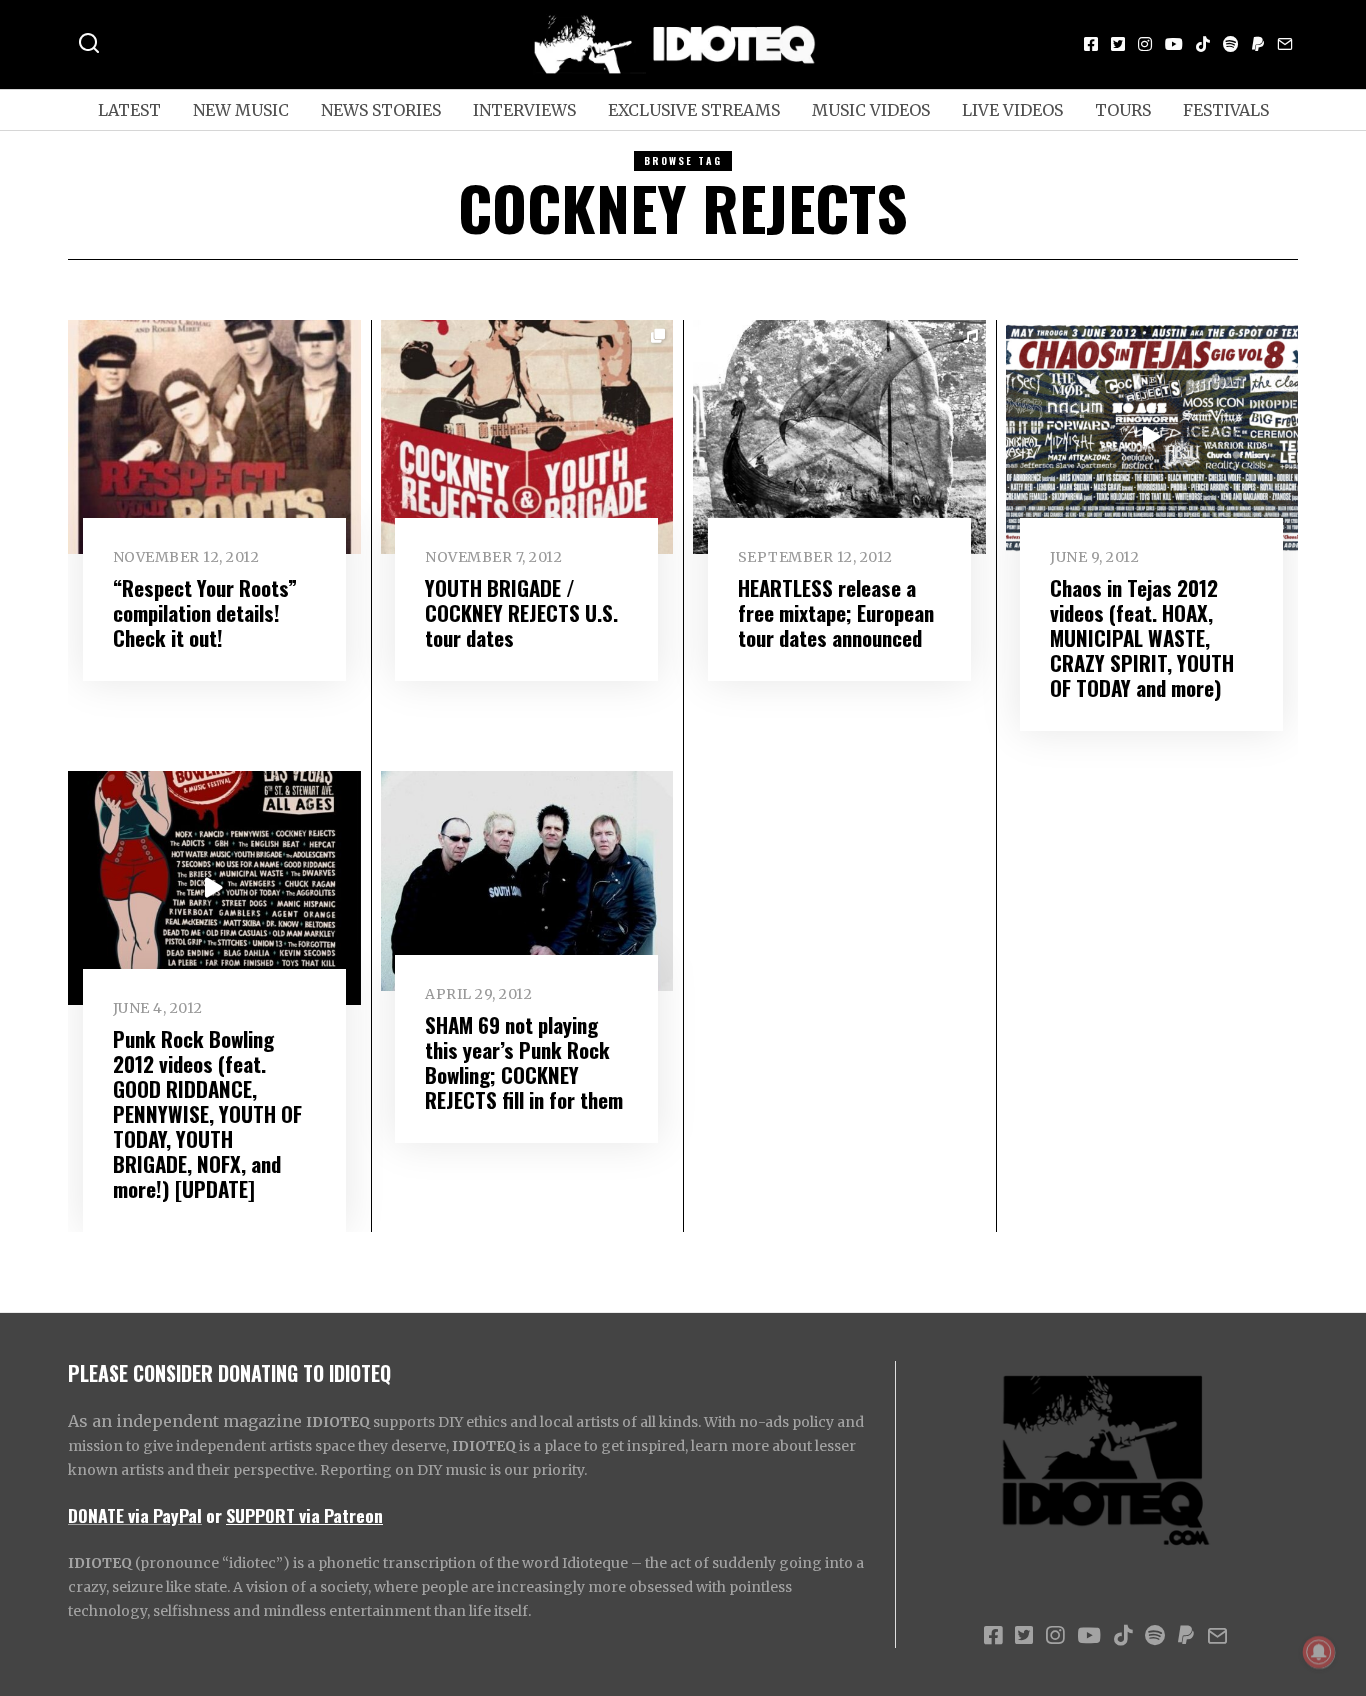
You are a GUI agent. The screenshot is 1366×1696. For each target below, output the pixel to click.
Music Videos (871, 110)
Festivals (1226, 110)
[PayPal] (1258, 44)
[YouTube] (1174, 44)
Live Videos (1012, 110)
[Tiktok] (1203, 44)
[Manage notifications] (1319, 1652)
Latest (129, 110)
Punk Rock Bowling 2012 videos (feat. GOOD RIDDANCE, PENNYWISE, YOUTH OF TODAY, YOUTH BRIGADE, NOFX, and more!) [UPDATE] (207, 1113)
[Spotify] (1231, 44)
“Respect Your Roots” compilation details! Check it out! (205, 612)
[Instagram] (1145, 44)
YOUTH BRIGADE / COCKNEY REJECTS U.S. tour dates (521, 612)
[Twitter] (1118, 44)
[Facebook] (1091, 44)
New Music (241, 110)
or (214, 1515)
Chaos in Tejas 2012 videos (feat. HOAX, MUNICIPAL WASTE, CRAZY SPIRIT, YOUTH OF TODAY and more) (1142, 637)
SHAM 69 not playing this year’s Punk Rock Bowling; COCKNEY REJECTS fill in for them (524, 1062)
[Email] (1285, 44)
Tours (1123, 110)
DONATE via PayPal (135, 1515)
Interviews (524, 110)
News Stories (381, 110)
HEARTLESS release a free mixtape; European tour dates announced (836, 612)
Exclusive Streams (694, 110)
